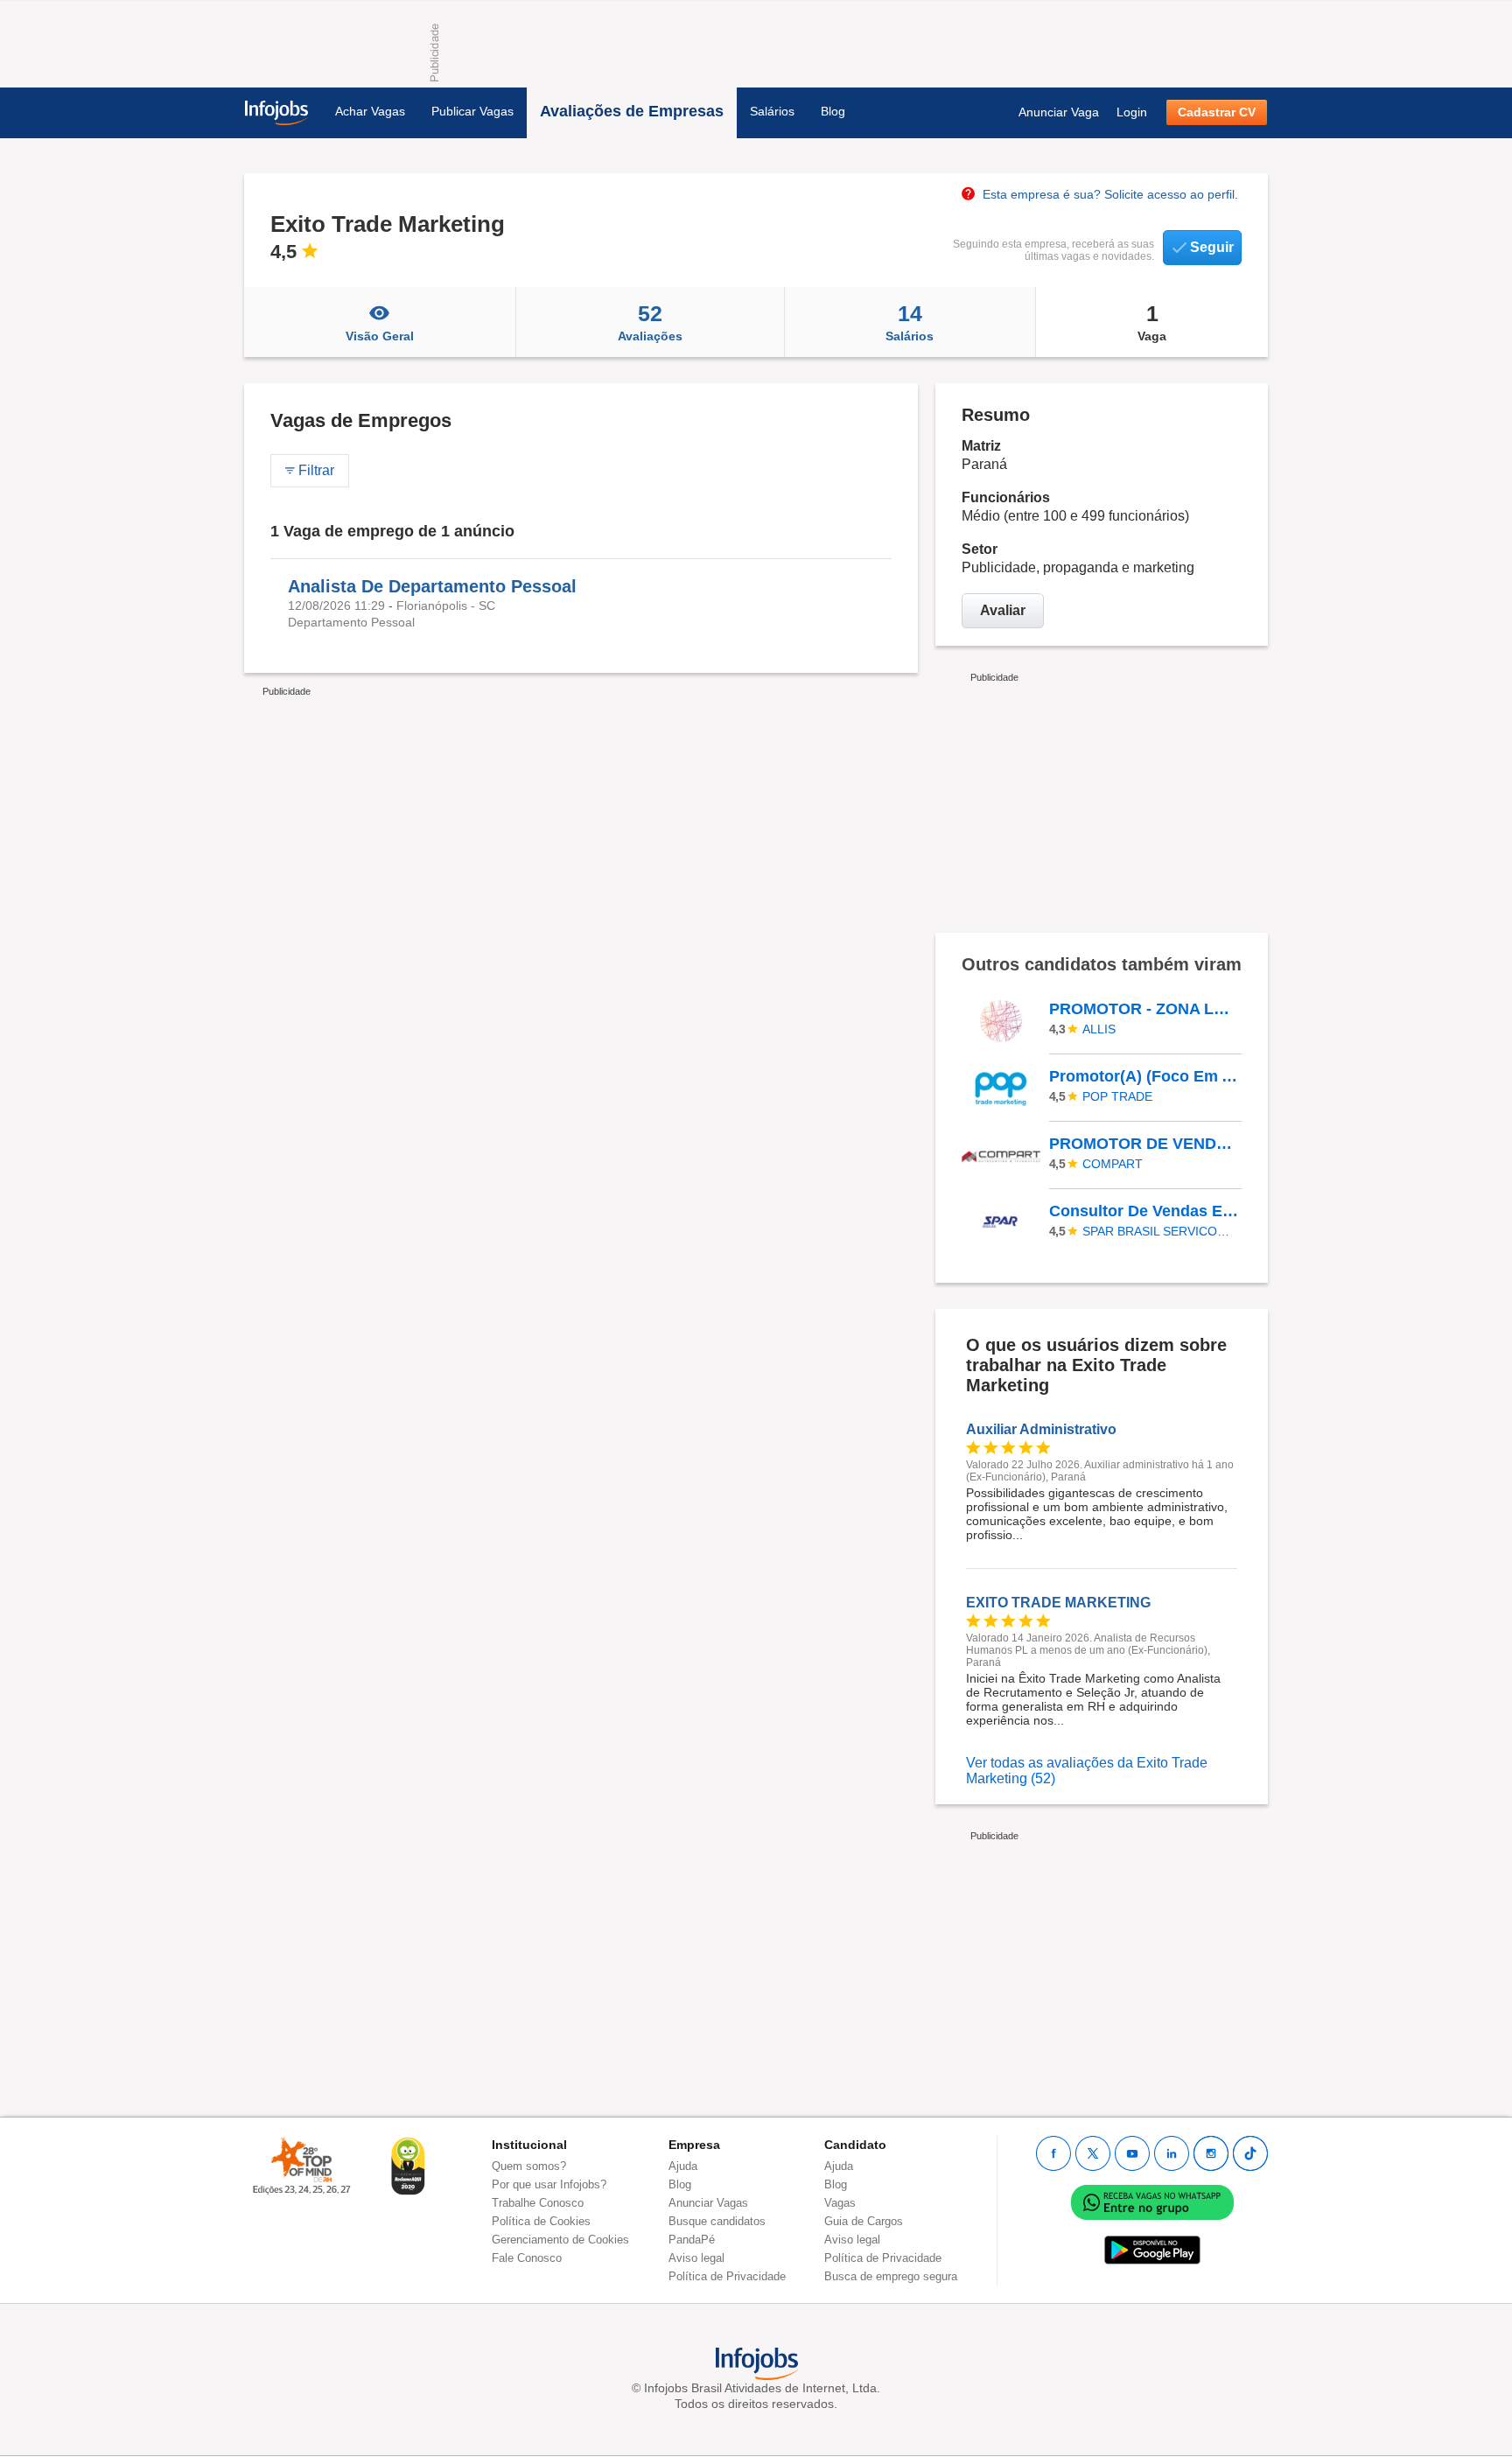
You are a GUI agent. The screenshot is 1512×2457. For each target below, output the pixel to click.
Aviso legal (696, 2258)
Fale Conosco (527, 2258)
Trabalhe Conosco (538, 2203)
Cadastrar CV (1217, 112)
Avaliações (650, 322)
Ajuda (683, 2166)
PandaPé (692, 2240)
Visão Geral (380, 336)
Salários (772, 111)
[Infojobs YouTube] (1132, 2153)
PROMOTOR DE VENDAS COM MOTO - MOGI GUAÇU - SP (1144, 1144)
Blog (833, 111)
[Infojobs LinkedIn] (1172, 2153)
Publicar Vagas (472, 111)
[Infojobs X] (1093, 2153)
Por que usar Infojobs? (549, 2184)
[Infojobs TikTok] (1250, 2153)
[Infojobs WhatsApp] (1152, 2201)
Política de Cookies (541, 2221)
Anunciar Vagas (708, 2203)
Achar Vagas (370, 111)
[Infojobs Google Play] (1152, 2249)
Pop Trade (1117, 1096)
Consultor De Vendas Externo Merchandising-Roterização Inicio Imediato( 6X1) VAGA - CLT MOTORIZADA (1144, 1211)
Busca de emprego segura (891, 2276)
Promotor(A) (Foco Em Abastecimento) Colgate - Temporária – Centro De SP (1144, 1076)
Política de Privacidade (727, 2276)
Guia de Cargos (864, 2221)
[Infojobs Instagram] (1211, 2153)
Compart (1113, 1164)
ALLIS (1099, 1029)
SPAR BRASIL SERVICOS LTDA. (1159, 1231)
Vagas (840, 2203)
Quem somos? (529, 2166)
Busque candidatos (717, 2221)
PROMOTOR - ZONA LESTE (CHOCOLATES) (1144, 1009)
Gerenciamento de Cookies (560, 2240)
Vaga (1152, 322)
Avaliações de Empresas (632, 111)
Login (1132, 112)
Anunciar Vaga (1059, 112)
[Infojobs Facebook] (1053, 2153)
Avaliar (1003, 610)
